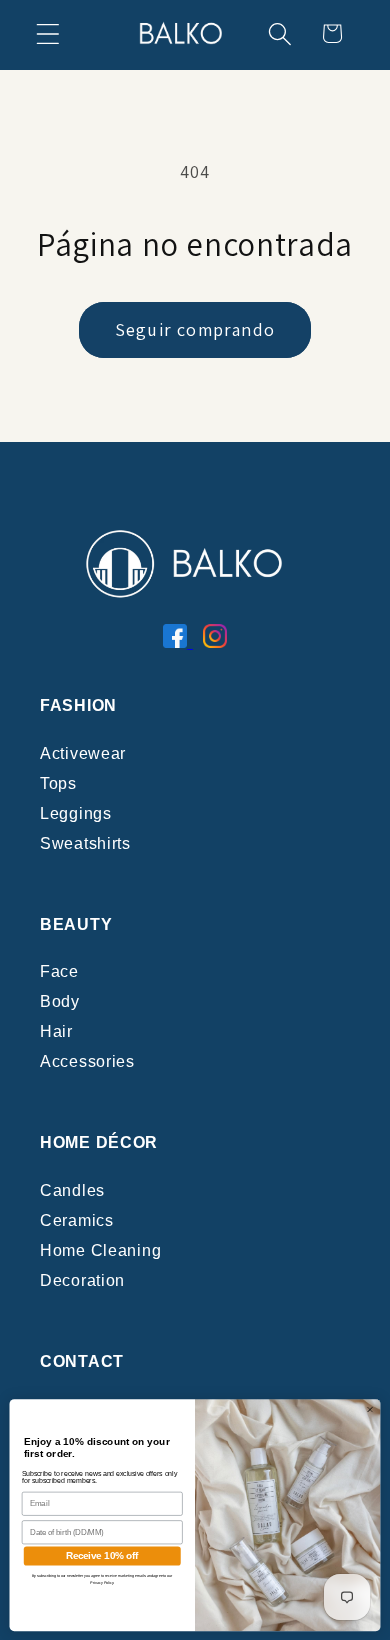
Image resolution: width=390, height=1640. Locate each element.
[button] (48, 33)
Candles (72, 1190)
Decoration (82, 1280)
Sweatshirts (85, 843)
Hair (56, 1031)
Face (59, 971)
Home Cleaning (100, 1250)
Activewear (83, 753)
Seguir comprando (195, 329)
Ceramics (77, 1220)
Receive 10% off (102, 1555)
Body (60, 1001)
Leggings (76, 813)
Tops (58, 783)
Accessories (87, 1061)
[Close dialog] (369, 1408)
